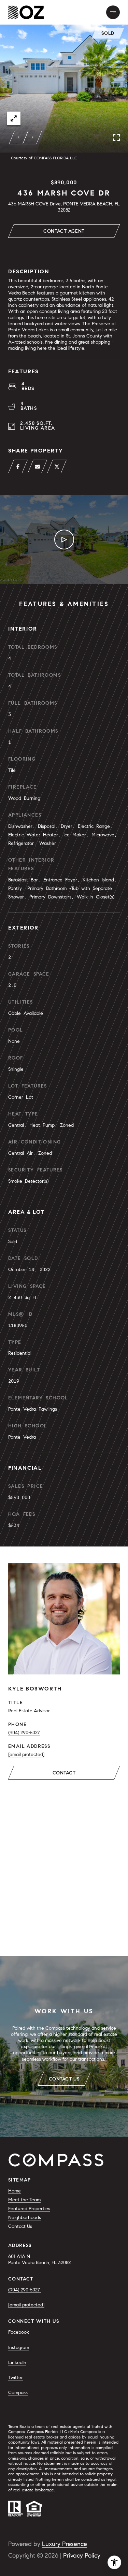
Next (32, 138)
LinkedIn (17, 2363)
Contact (64, 1773)
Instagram (19, 2348)
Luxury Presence (65, 2544)
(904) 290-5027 (24, 1733)
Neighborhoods (25, 2218)
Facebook (19, 2332)
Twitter (16, 2378)
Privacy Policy (82, 2556)
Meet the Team (24, 2200)
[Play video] (64, 539)
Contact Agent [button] (64, 231)
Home (15, 2191)
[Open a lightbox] (14, 118)
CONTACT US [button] (64, 2079)
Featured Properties (29, 2209)
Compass (18, 2393)
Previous (19, 138)
